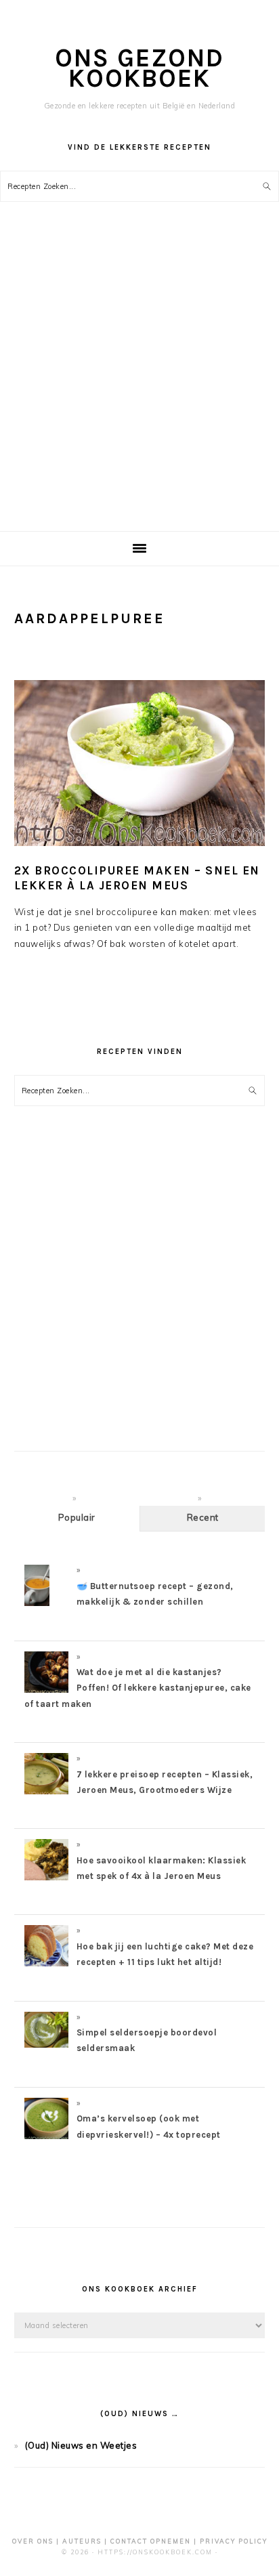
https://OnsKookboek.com (155, 2552)
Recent (203, 1517)
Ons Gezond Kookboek (139, 68)
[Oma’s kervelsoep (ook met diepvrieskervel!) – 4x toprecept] (46, 2138)
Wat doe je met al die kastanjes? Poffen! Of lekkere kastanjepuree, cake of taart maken (138, 1688)
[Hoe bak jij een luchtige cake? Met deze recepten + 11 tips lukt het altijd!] (46, 1966)
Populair (77, 1517)
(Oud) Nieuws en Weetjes (81, 2445)
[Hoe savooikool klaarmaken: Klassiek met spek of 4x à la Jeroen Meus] (46, 1880)
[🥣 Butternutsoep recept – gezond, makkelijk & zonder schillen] (37, 1605)
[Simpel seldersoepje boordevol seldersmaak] (46, 2044)
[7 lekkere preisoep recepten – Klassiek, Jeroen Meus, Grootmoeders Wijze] (46, 1794)
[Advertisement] (139, 385)
